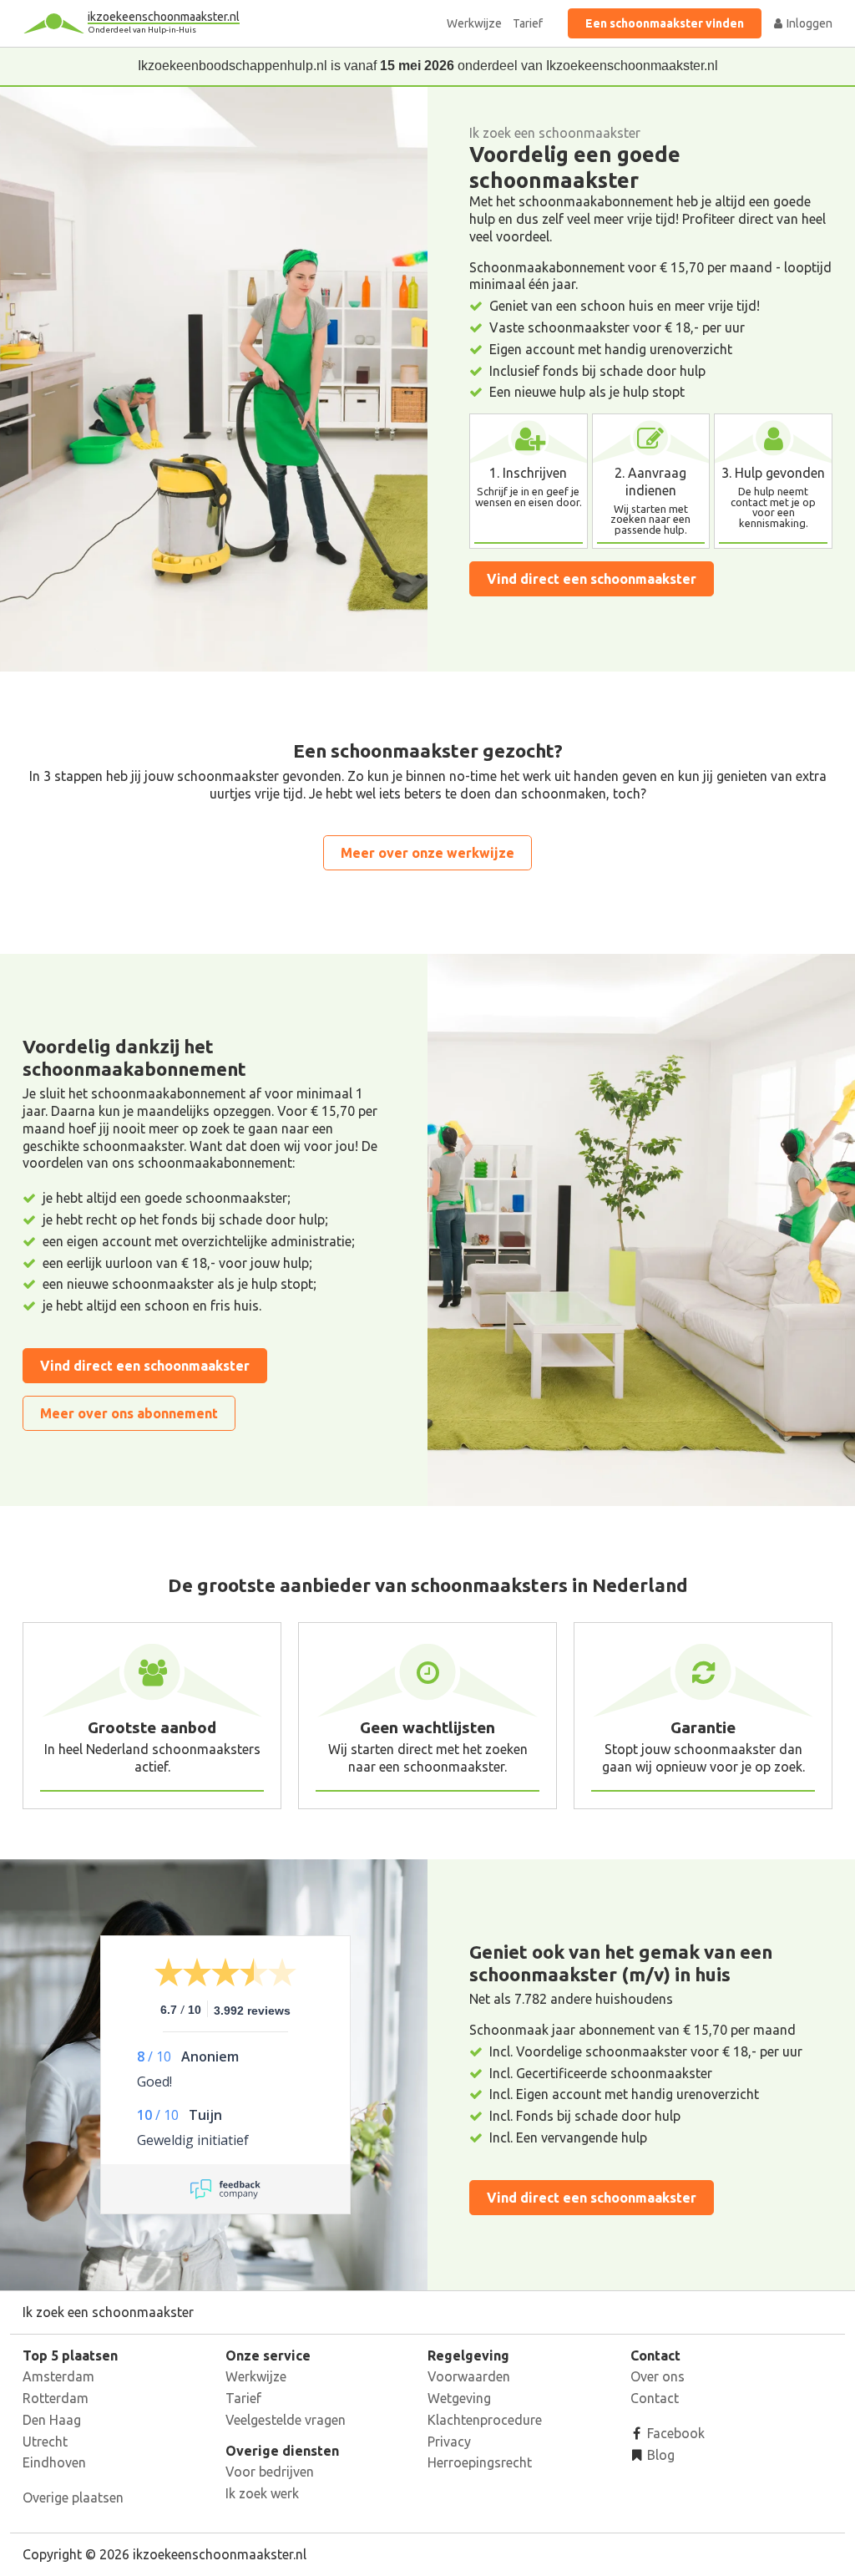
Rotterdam (56, 2398)
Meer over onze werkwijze (427, 853)
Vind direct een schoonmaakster (592, 579)
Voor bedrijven (270, 2472)
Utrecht (45, 2442)
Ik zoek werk (262, 2493)
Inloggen (808, 23)
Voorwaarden (469, 2376)
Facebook (674, 2433)
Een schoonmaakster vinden (665, 23)
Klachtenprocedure (485, 2420)
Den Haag (52, 2420)
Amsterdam (58, 2376)
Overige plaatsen (73, 2497)
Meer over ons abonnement (129, 1413)
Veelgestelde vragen (286, 2420)
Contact (655, 2398)
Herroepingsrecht (480, 2462)
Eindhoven (54, 2462)
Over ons (658, 2376)
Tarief (528, 23)
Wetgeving (459, 2398)
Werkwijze (474, 23)
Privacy (449, 2442)
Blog (659, 2455)
